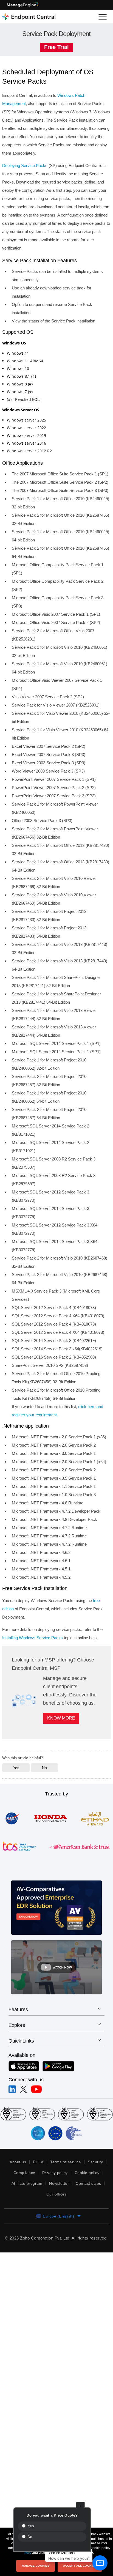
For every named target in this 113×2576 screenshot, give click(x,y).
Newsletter (60, 2200)
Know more (62, 1735)
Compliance (23, 2189)
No (29, 2537)
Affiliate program (26, 2200)
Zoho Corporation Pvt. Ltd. (55, 2255)
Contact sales (90, 2200)
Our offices (56, 2211)
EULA (38, 2178)
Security (96, 2178)
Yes (30, 2526)
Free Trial (56, 47)
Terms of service (65, 2178)
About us (17, 2178)
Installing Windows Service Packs (34, 1646)
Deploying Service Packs (26, 165)
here (28, 2553)
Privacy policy (55, 2189)
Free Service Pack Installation (36, 1596)
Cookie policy (88, 2189)
